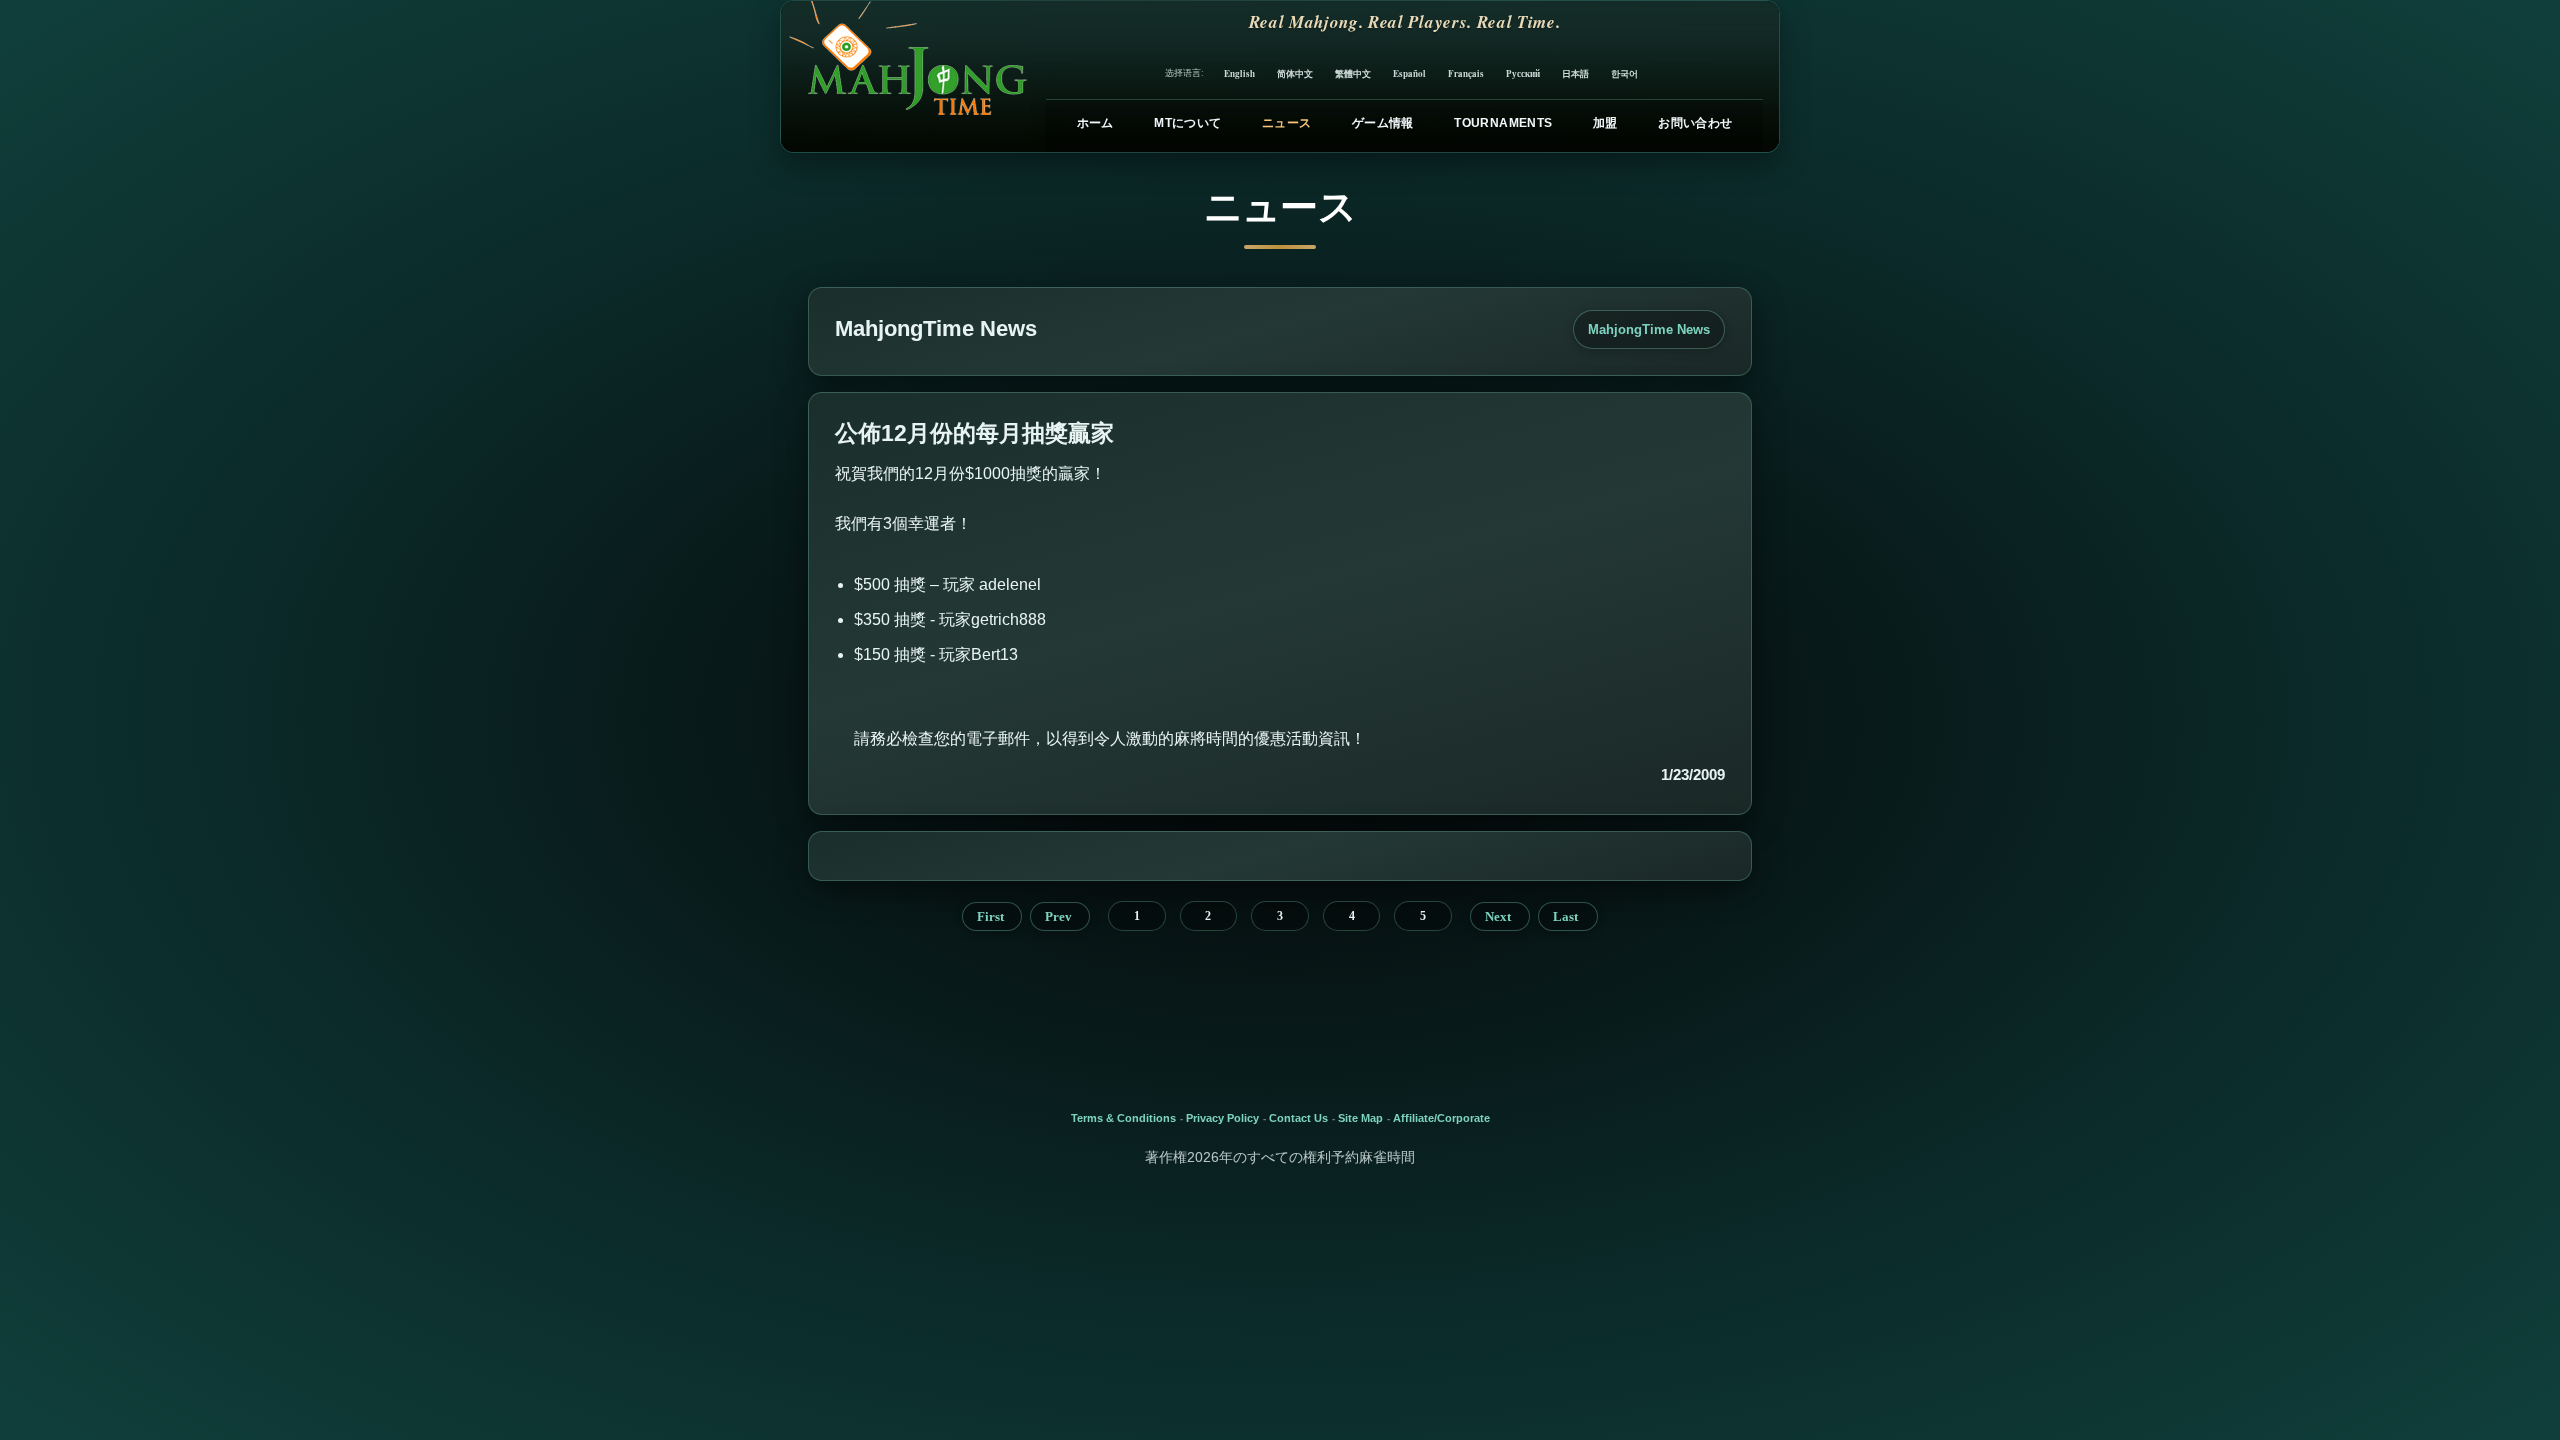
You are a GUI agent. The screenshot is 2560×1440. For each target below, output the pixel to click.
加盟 (1605, 123)
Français (1466, 73)
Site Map (1360, 1118)
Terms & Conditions (1123, 1118)
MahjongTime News (1649, 329)
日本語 (1575, 73)
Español (1409, 73)
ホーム (1095, 123)
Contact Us (1298, 1118)
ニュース (1286, 123)
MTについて (1187, 123)
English (1239, 73)
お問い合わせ (1695, 123)
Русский (1523, 73)
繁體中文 (1353, 73)
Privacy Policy (1222, 1118)
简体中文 (1295, 73)
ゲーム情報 (1383, 123)
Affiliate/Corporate (1441, 1118)
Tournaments (1503, 123)
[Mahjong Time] (905, 76)
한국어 (1624, 73)
